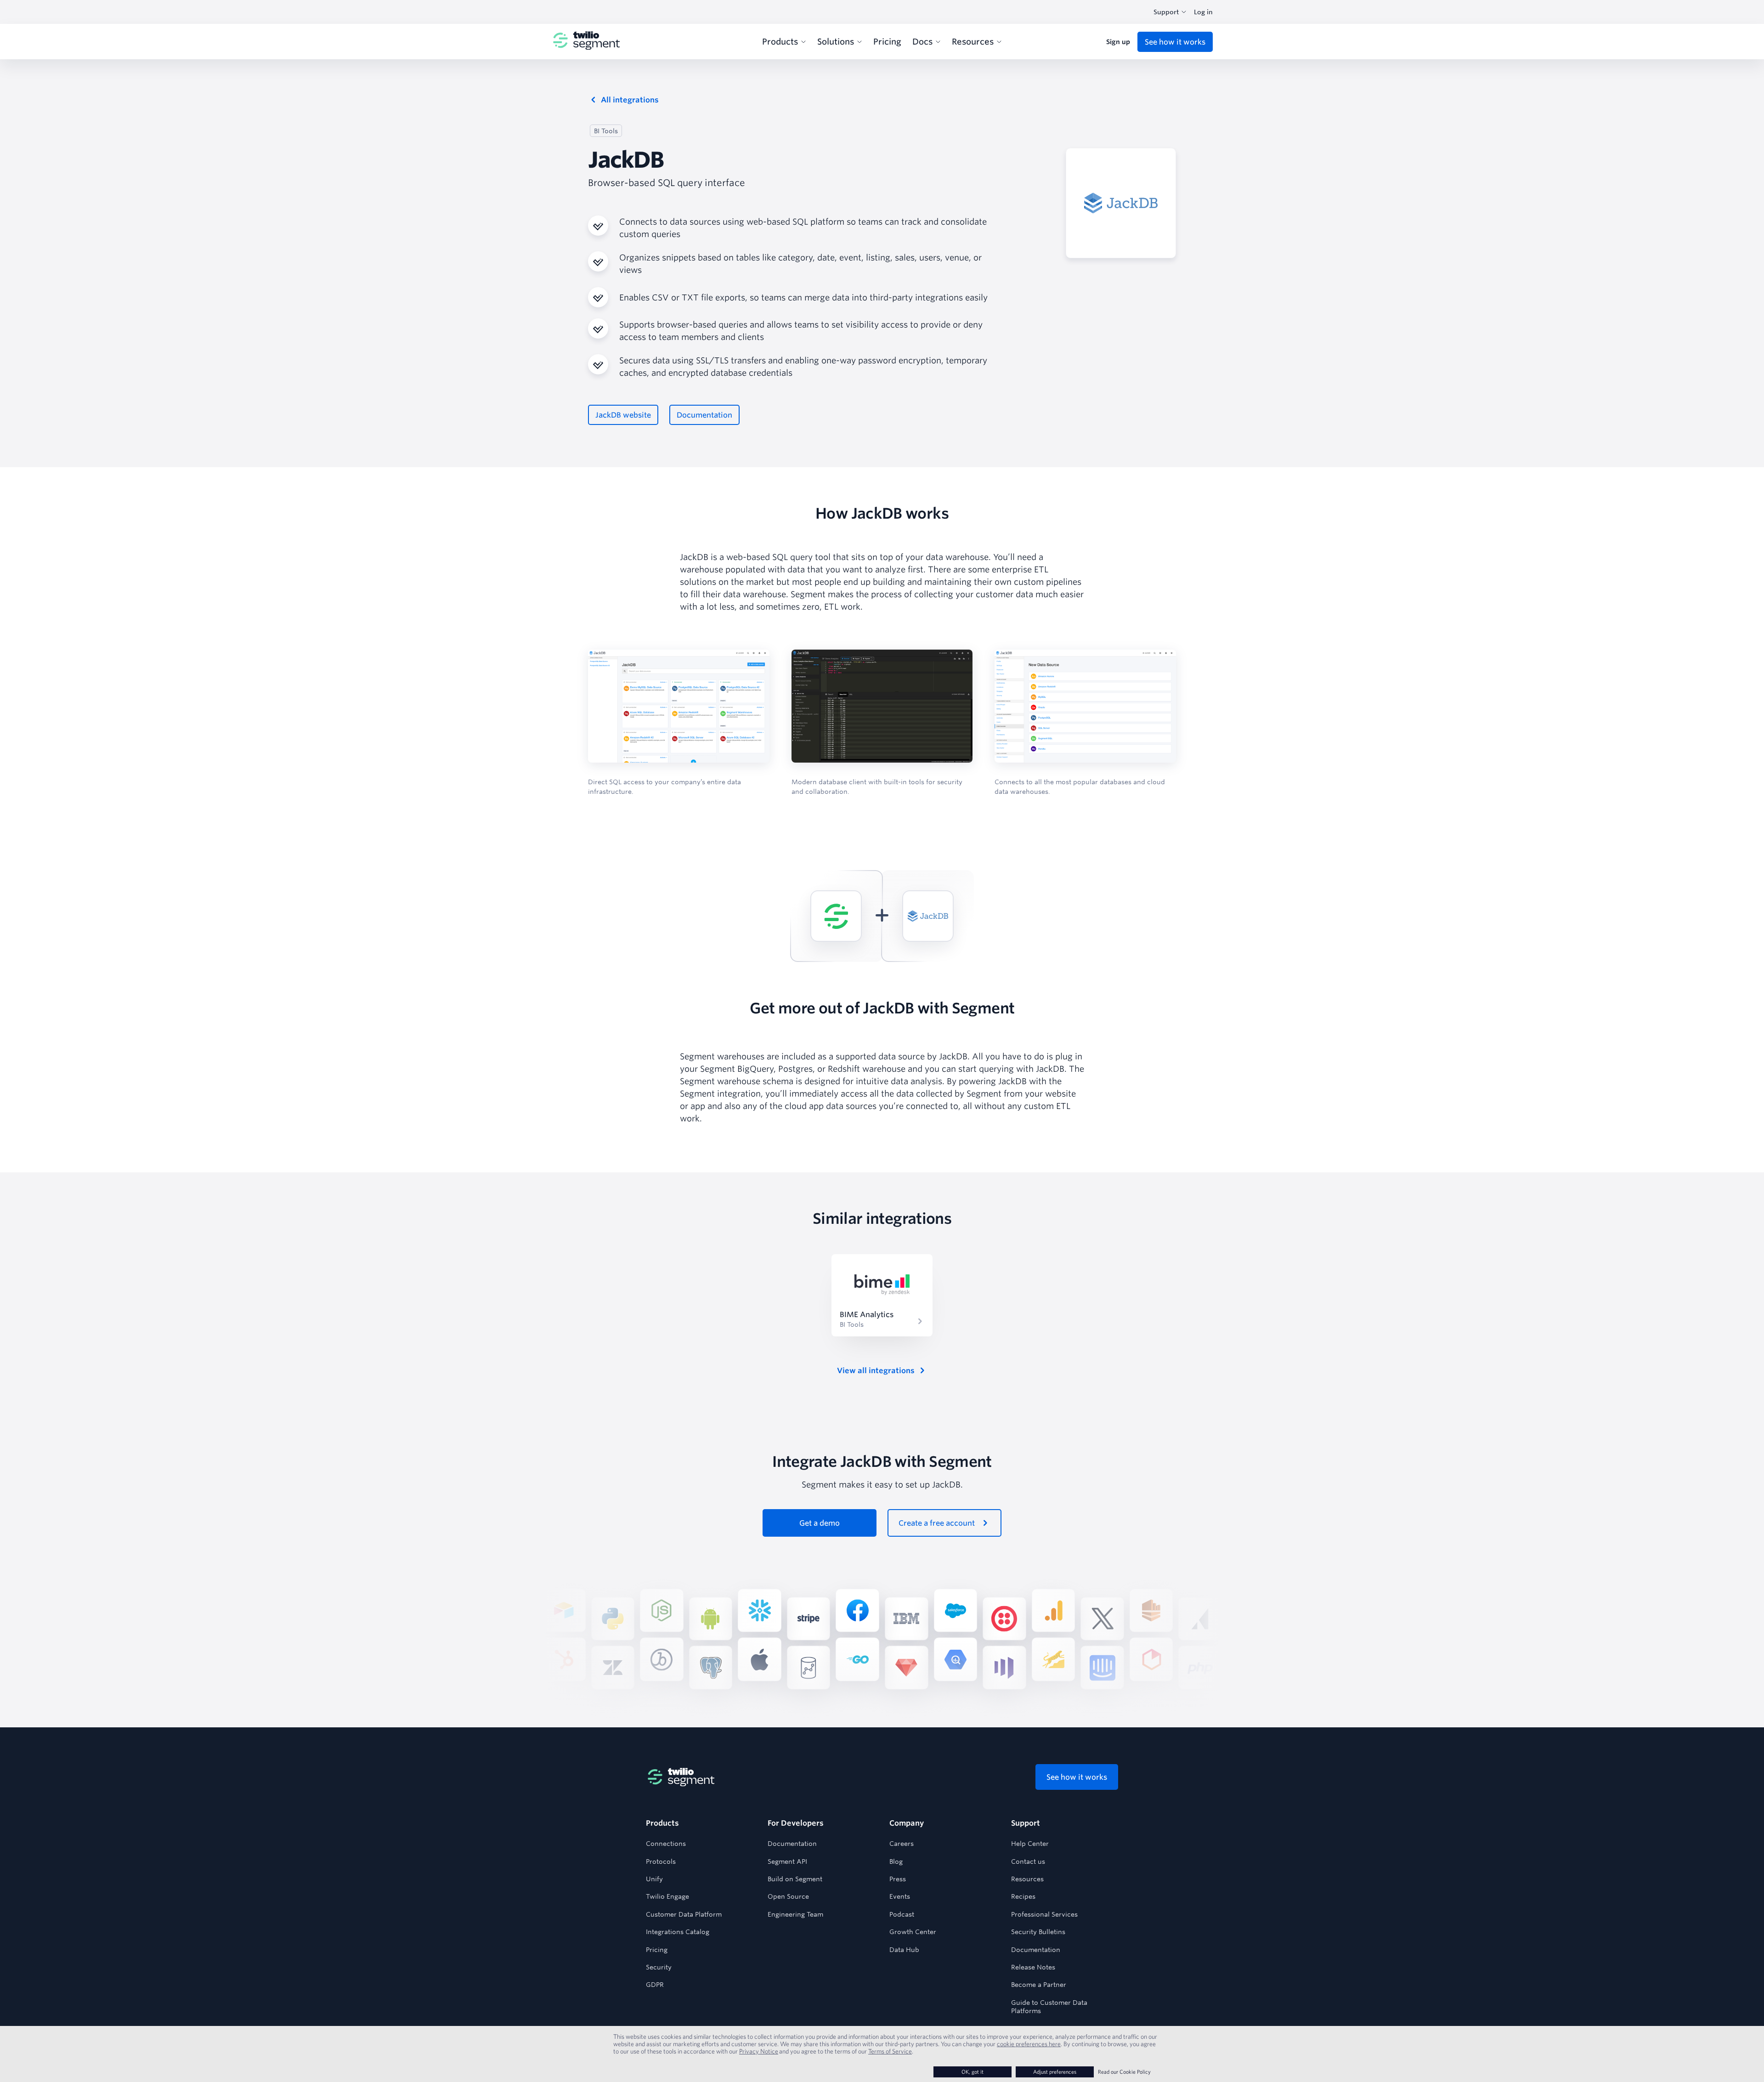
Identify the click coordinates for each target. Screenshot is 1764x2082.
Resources (1027, 1879)
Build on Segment (795, 1879)
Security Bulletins (1038, 1932)
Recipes (1023, 1896)
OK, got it (972, 2072)
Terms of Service (890, 2051)
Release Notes (1033, 1967)
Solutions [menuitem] (836, 41)
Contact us (1028, 1861)
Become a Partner (1039, 1985)
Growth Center (913, 1932)
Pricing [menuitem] (887, 41)
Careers (902, 1844)
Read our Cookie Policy (1124, 2072)
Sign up (1118, 42)
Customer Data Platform (684, 1914)
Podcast (902, 1914)
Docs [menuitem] (922, 41)
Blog (896, 1861)
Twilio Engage (667, 1896)
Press (898, 1879)
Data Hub (904, 1950)
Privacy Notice (759, 2051)
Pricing (657, 1950)
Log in (1203, 12)
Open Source (788, 1896)
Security (659, 1967)
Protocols (661, 1861)
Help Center (1030, 1844)
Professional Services (1044, 1914)
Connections (666, 1844)
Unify (654, 1879)
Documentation (792, 1844)
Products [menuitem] (780, 41)
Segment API (787, 1861)
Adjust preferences (1055, 2072)
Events (900, 1896)
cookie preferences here (1029, 2044)
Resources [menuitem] (973, 41)
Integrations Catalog (678, 1932)
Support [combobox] (1166, 12)
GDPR (655, 1985)
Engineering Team (795, 1914)
